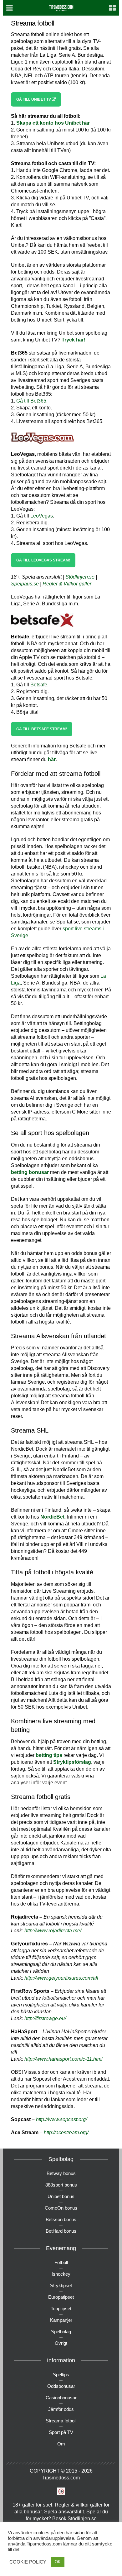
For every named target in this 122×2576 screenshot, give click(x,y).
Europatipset (61, 2297)
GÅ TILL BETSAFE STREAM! (42, 729)
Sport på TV (61, 2432)
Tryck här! (74, 340)
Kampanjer (61, 2320)
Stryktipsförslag (72, 1762)
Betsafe (39, 685)
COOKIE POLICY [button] (28, 2562)
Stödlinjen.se (80, 577)
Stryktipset (61, 2285)
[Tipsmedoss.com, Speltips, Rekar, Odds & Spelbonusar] (61, 7)
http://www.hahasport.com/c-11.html (64, 2059)
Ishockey (61, 2274)
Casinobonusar (61, 2398)
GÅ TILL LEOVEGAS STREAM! (43, 560)
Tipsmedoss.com (61, 2478)
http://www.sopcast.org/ (61, 2119)
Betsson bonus (61, 2219)
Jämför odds (61, 2409)
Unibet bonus (61, 2196)
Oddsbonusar (61, 2386)
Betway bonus (61, 2173)
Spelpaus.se (25, 584)
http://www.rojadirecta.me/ (53, 1931)
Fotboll (61, 2262)
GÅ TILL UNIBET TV (34, 99)
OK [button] (58, 2562)
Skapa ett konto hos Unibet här (53, 123)
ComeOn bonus (61, 2208)
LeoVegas (42, 516)
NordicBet (52, 1517)
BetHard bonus (61, 2231)
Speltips (61, 2375)
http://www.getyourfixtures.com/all (61, 1978)
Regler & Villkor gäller (67, 584)
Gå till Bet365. (32, 401)
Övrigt (61, 2343)
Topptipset (61, 2309)
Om (61, 2444)
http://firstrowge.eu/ (45, 2018)
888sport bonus (61, 2185)
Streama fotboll (61, 2421)
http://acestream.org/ (66, 2132)
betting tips (49, 1755)
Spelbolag (61, 2332)
